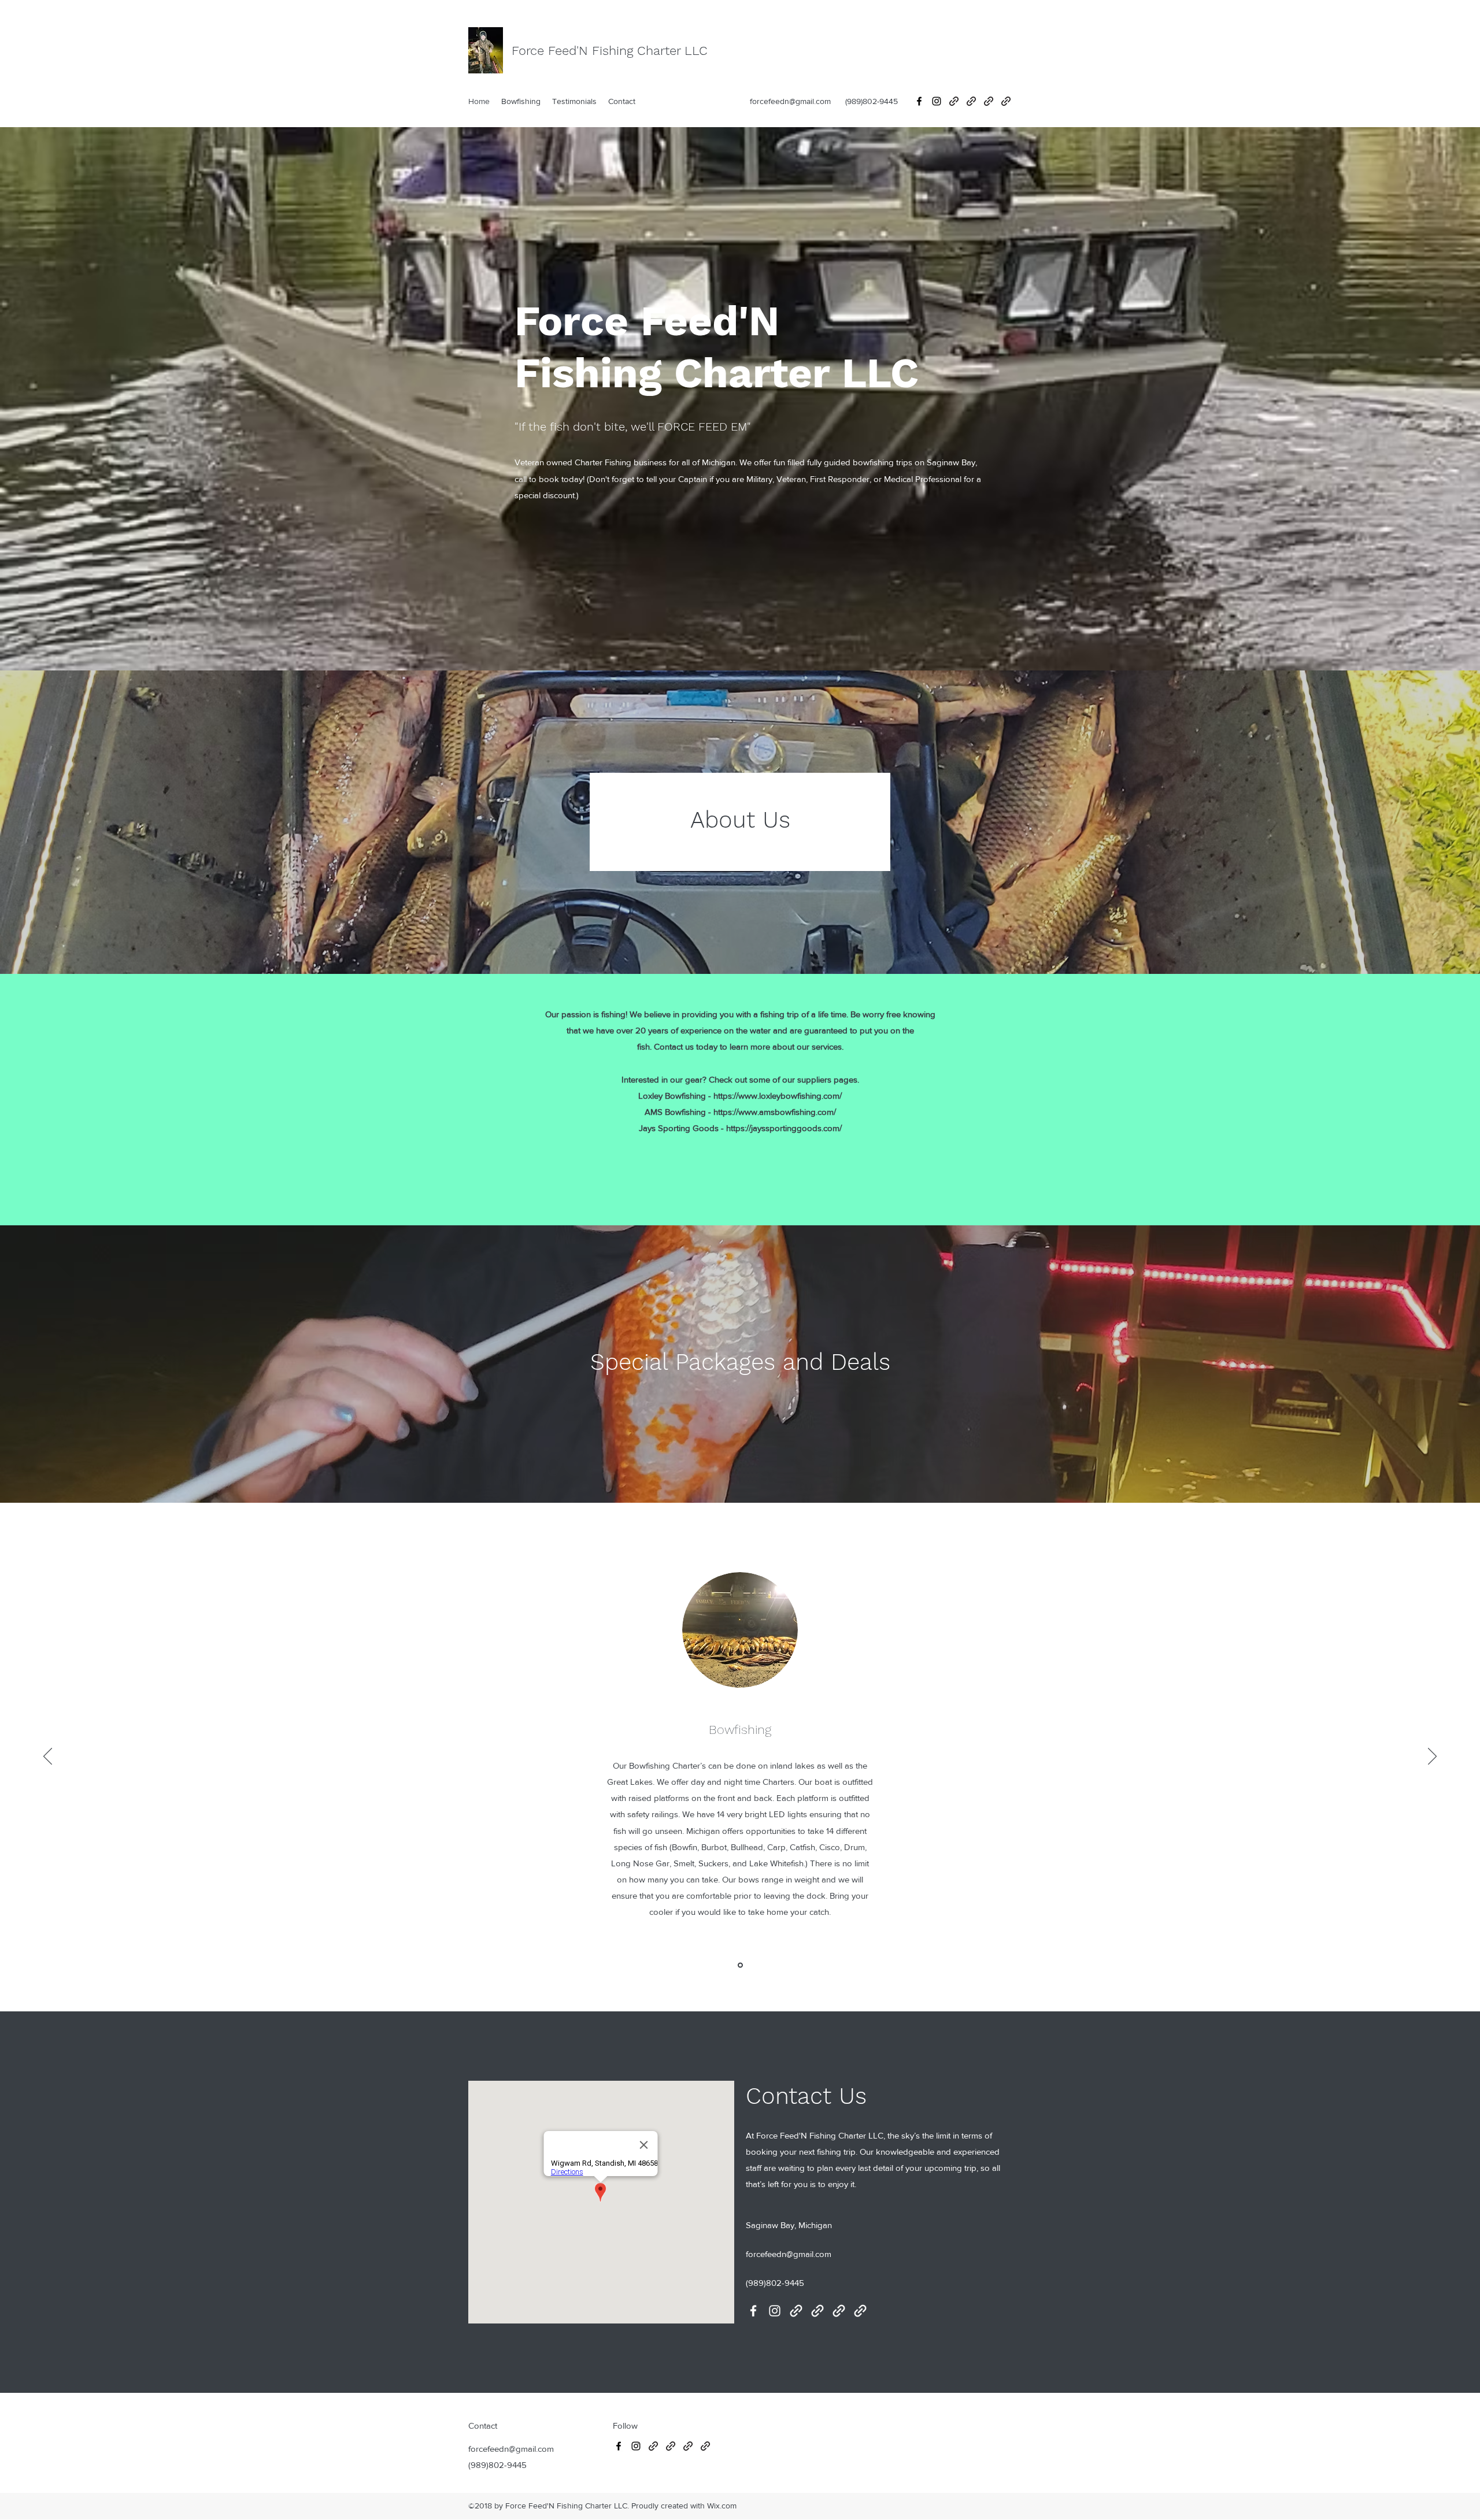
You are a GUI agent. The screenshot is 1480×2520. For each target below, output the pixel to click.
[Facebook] (919, 101)
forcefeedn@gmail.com (790, 101)
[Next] (1432, 1757)
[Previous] (48, 1757)
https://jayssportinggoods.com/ (784, 1128)
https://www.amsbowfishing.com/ (775, 1112)
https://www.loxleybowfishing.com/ (778, 1096)
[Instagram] (937, 101)
